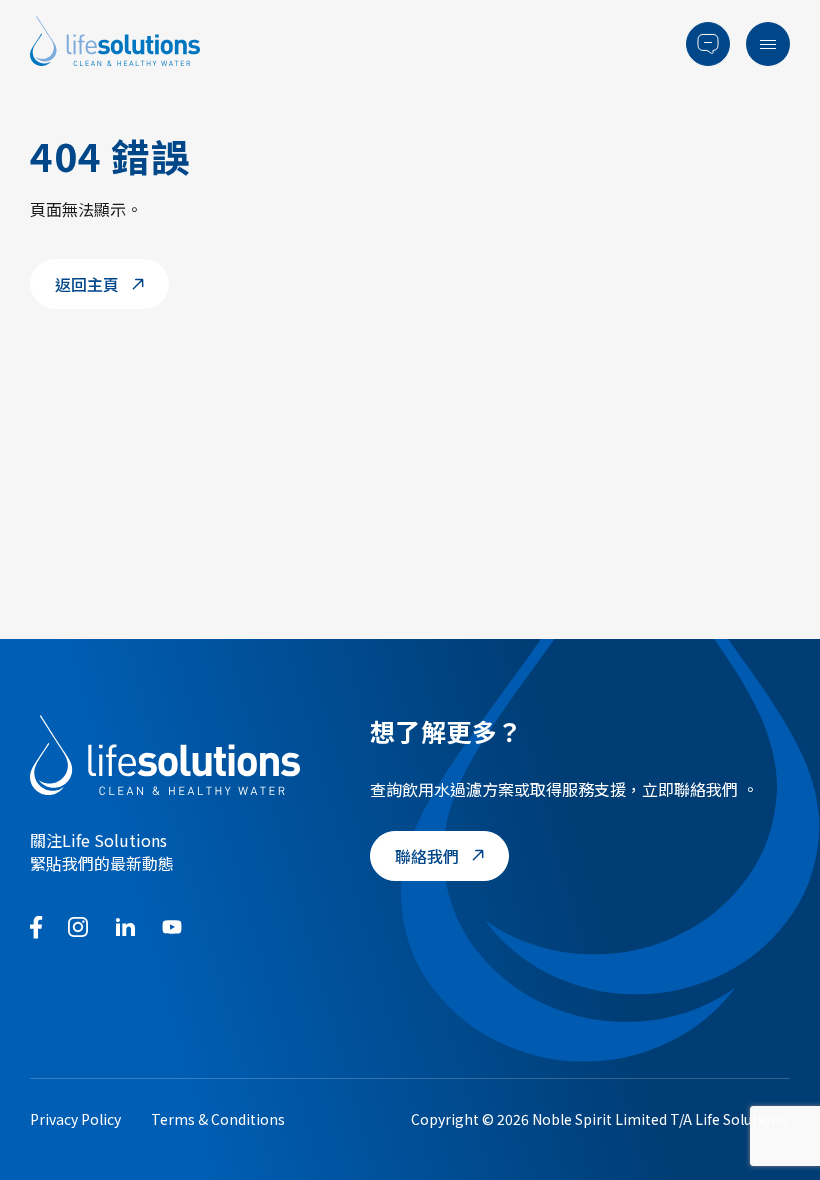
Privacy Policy (75, 1119)
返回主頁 (87, 284)
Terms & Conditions (218, 1119)
